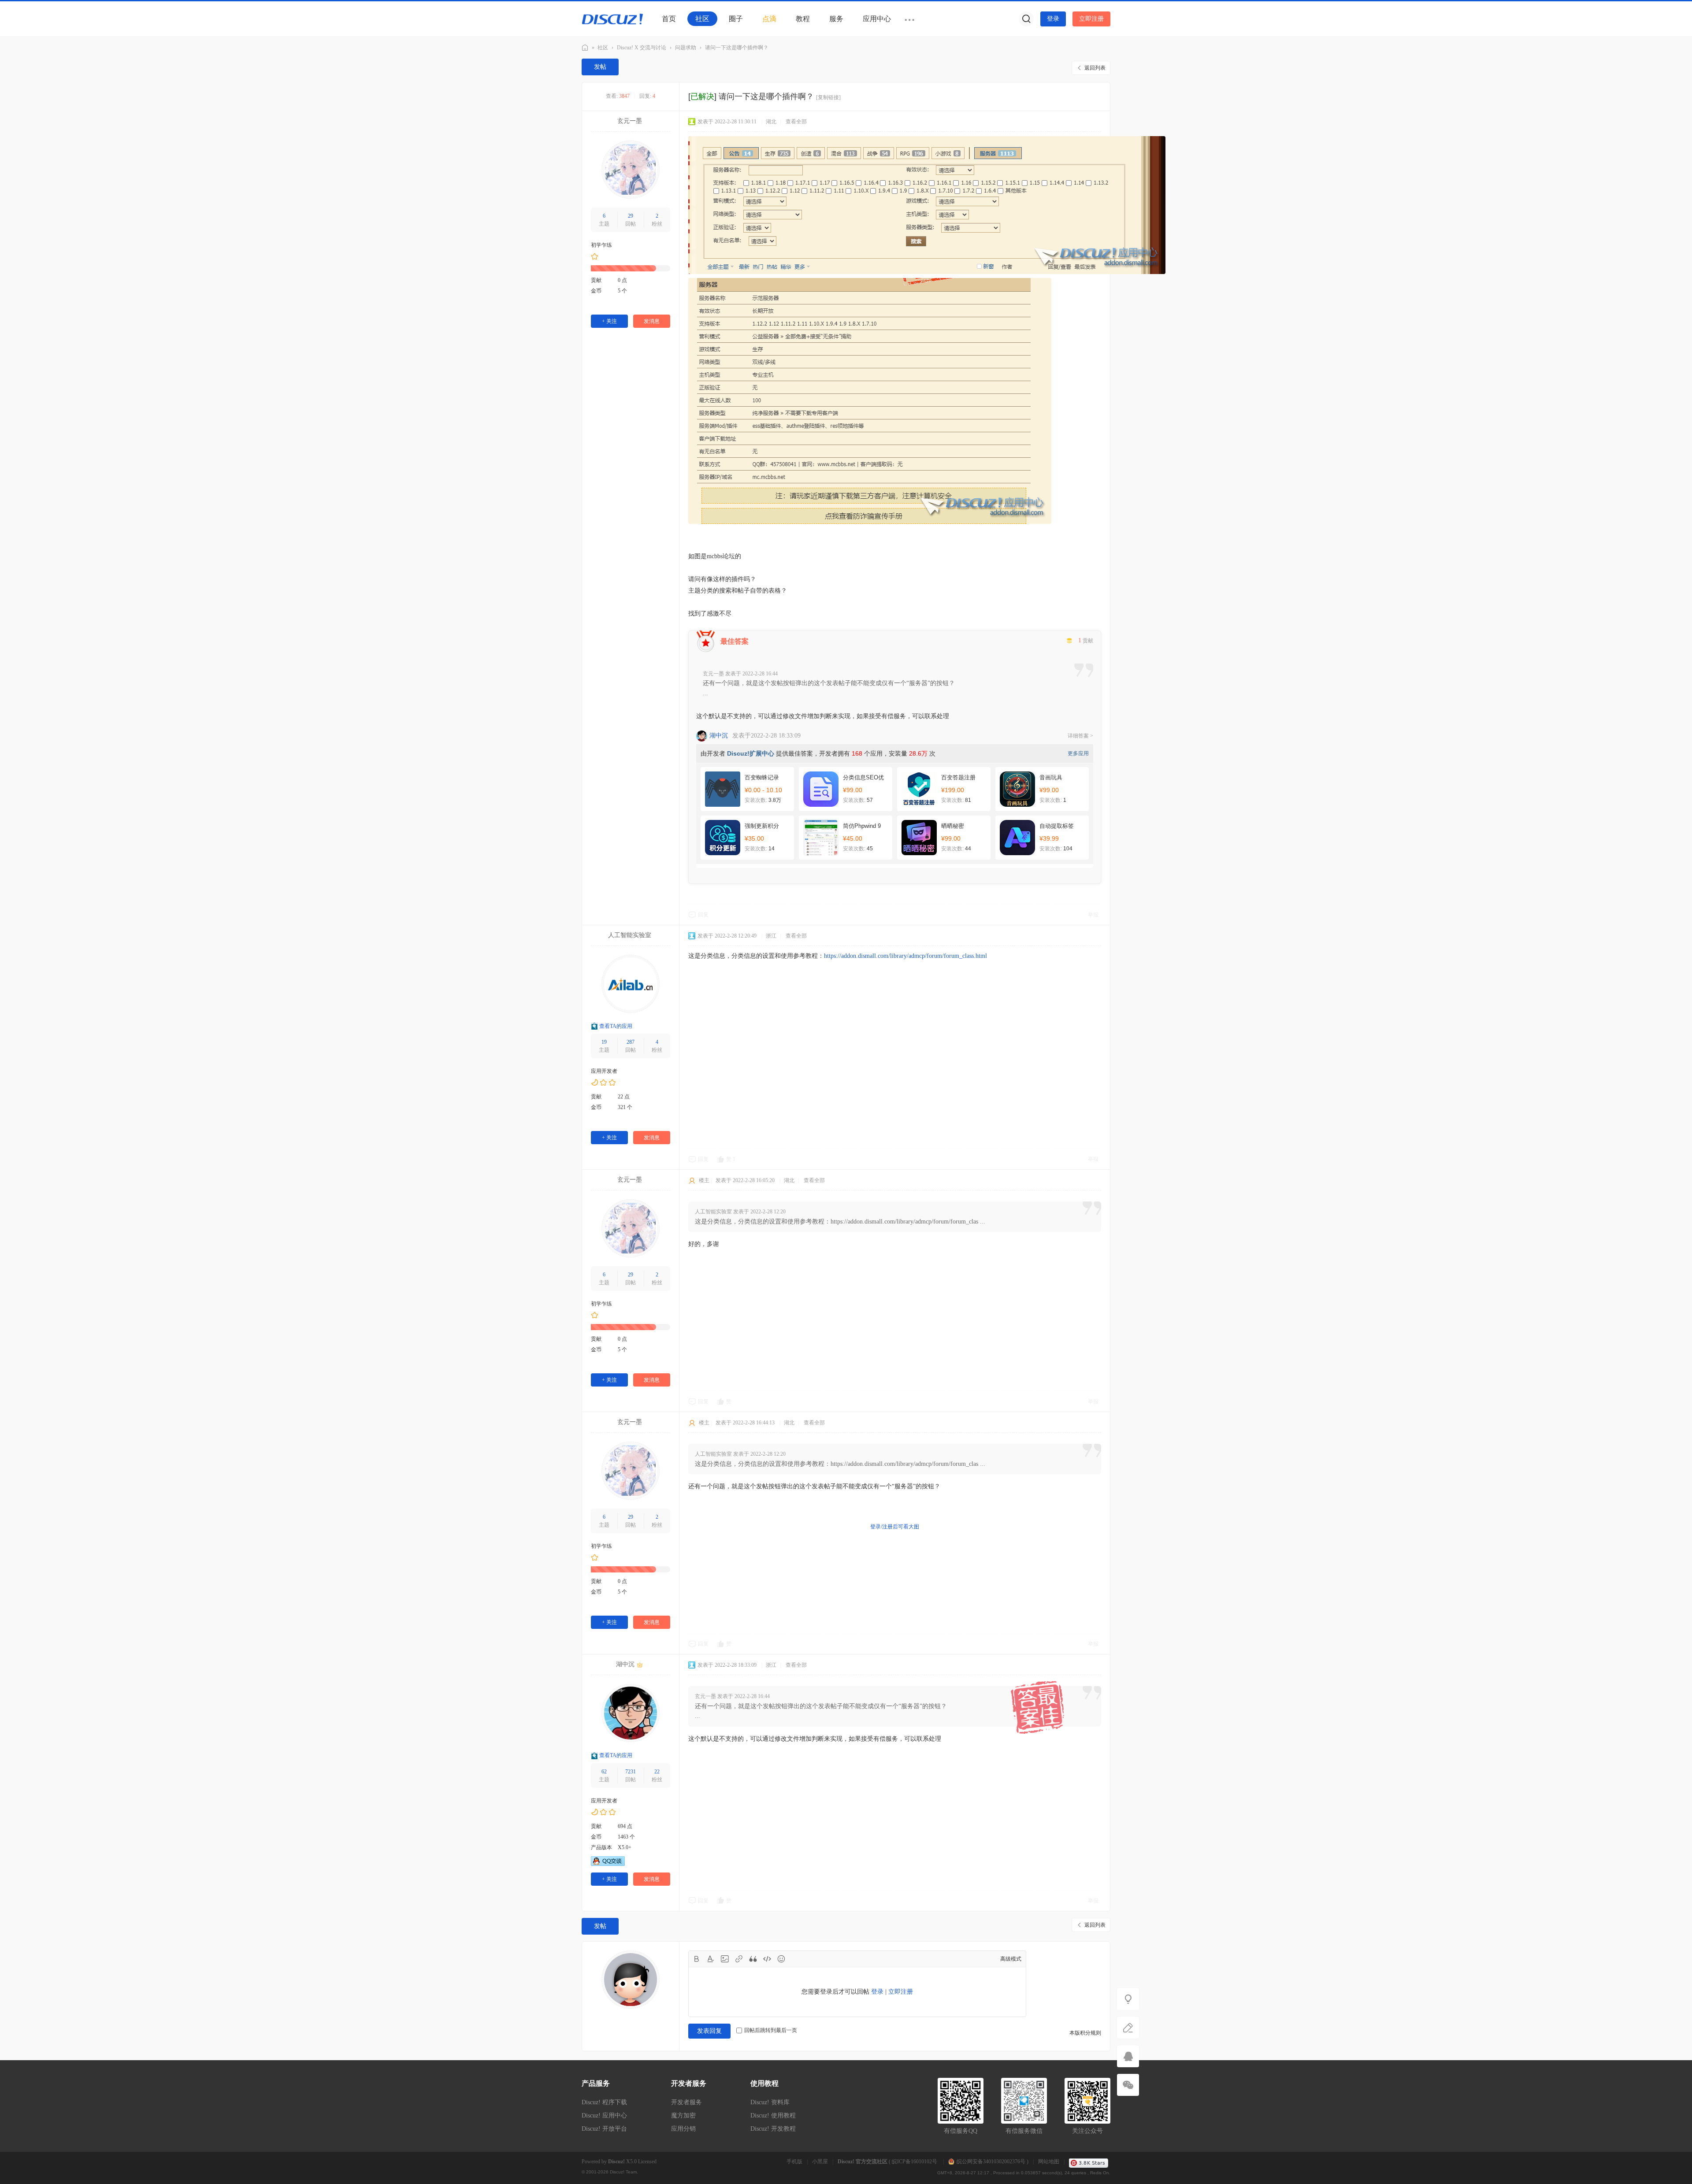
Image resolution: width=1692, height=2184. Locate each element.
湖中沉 (719, 736)
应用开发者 (604, 1071)
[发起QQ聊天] (608, 1864)
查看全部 (796, 122)
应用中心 (877, 19)
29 (631, 216)
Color (711, 1959)
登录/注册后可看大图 (895, 1527)
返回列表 (1095, 68)
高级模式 (1011, 1959)
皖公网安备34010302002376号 (991, 2162)
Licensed (647, 2162)
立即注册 (1091, 19)
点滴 (769, 19)
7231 (631, 1772)
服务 (836, 19)
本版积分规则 (1085, 2033)
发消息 (652, 321)
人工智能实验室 (630, 935)
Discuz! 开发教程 (773, 2129)
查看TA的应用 (616, 1026)
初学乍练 (601, 245)
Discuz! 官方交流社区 (585, 48)
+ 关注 (609, 321)
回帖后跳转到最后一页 (771, 2030)
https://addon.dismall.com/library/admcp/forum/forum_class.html (905, 956)
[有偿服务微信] (1128, 2085)
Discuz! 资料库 (770, 2102)
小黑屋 (820, 2162)
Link (739, 1959)
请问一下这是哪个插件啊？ (737, 48)
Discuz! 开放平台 (604, 2129)
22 (657, 1772)
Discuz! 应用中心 (604, 2115)
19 (604, 1042)
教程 (803, 19)
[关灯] (1128, 1999)
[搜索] (1026, 19)
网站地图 (1049, 2162)
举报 (1093, 915)
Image (725, 1959)
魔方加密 (683, 2115)
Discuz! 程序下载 (604, 2102)
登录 (1053, 19)
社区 (702, 19)
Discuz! (616, 2162)
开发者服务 (686, 2102)
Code (767, 1959)
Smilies (781, 1959)
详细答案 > (1080, 736)
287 (631, 1042)
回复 (703, 915)
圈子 (736, 19)
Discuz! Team (623, 2172)
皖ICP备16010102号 (915, 2162)
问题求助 (686, 48)
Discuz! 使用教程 (773, 2115)
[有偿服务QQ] (1128, 2056)
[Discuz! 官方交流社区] (612, 19)
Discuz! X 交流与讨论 (642, 48)
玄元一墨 (630, 121)
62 (604, 1772)
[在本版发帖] (1128, 2028)
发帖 (600, 67)
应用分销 (683, 2129)
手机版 (794, 2162)
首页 (669, 19)
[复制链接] (828, 97)
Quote (753, 1959)
